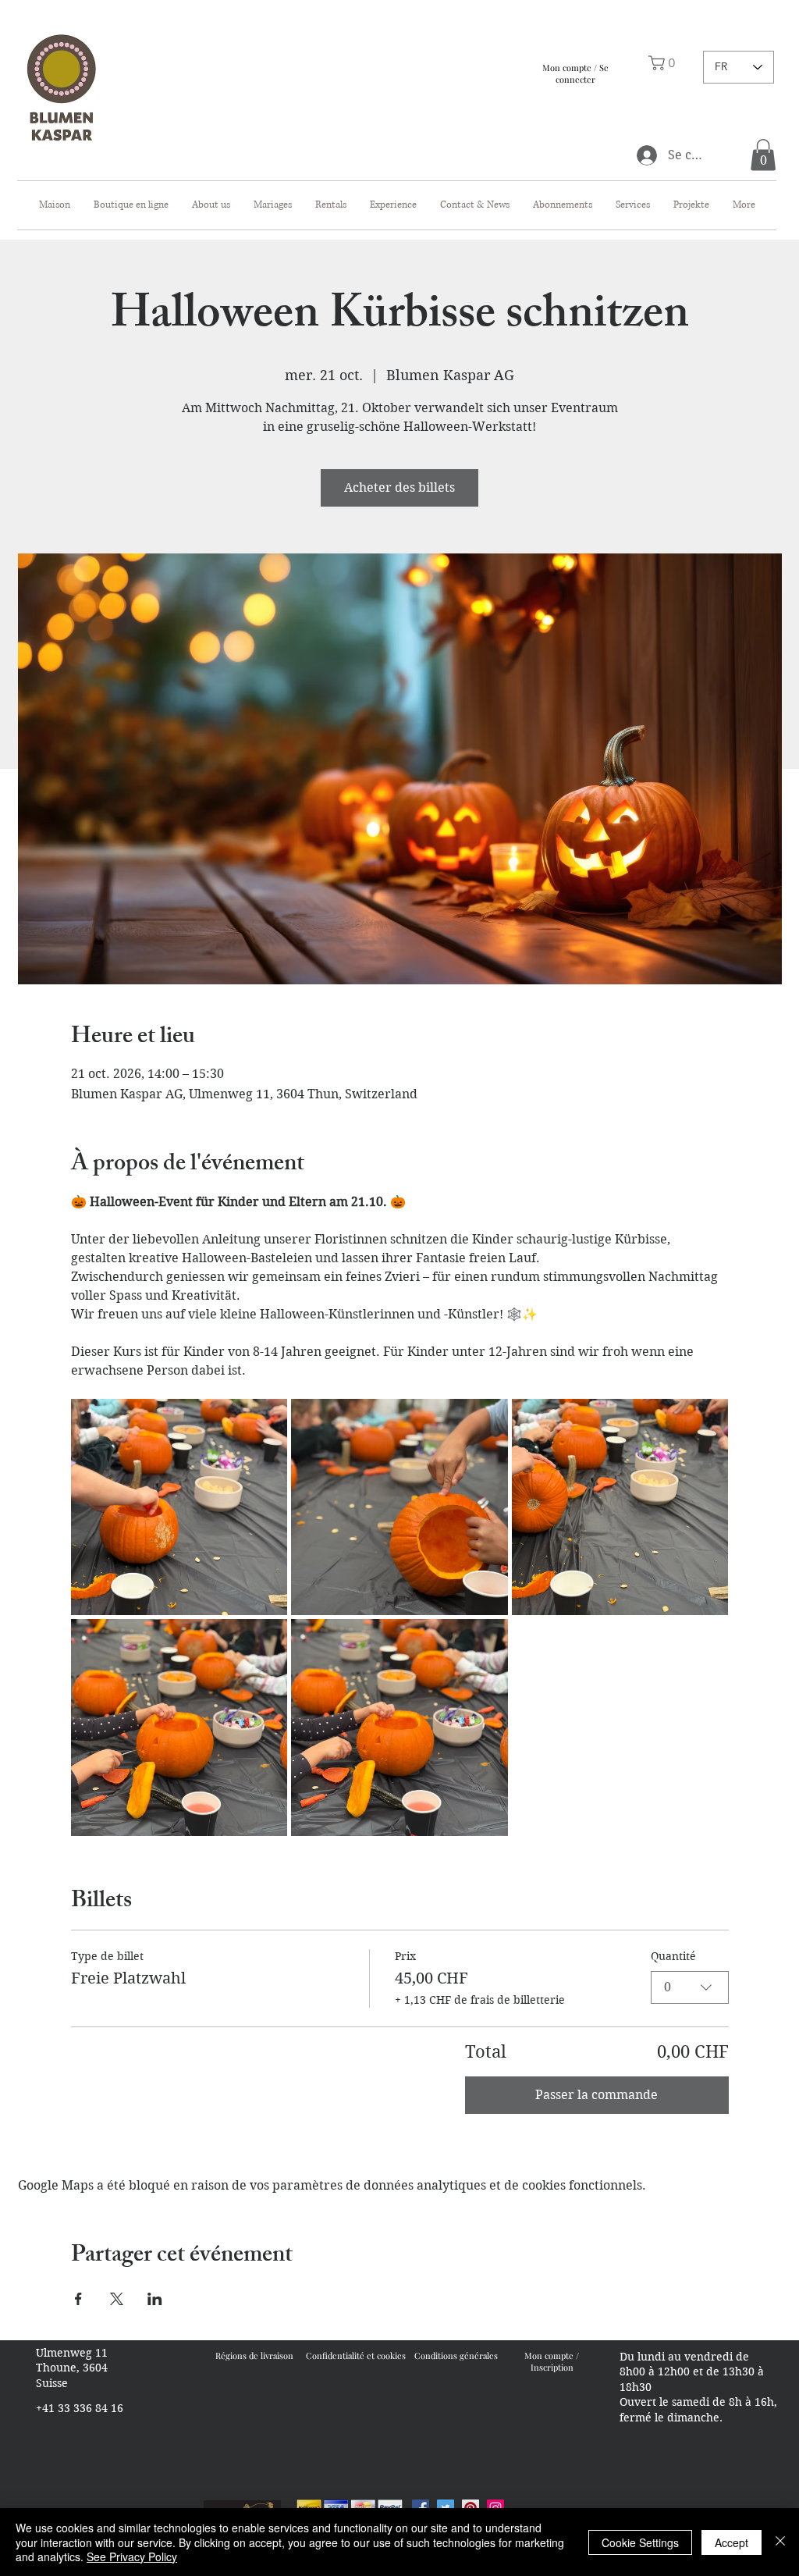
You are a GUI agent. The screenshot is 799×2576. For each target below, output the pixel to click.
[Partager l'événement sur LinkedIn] (155, 2299)
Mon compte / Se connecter (575, 73)
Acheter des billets (399, 487)
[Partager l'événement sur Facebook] (78, 2299)
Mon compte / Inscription (552, 2361)
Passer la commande (597, 2095)
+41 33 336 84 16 (80, 2408)
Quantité (673, 1956)
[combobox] (690, 1987)
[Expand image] (179, 1507)
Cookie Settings (640, 2542)
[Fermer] (780, 2542)
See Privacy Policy (132, 2556)
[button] (763, 155)
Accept (732, 2542)
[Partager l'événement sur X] (117, 2299)
